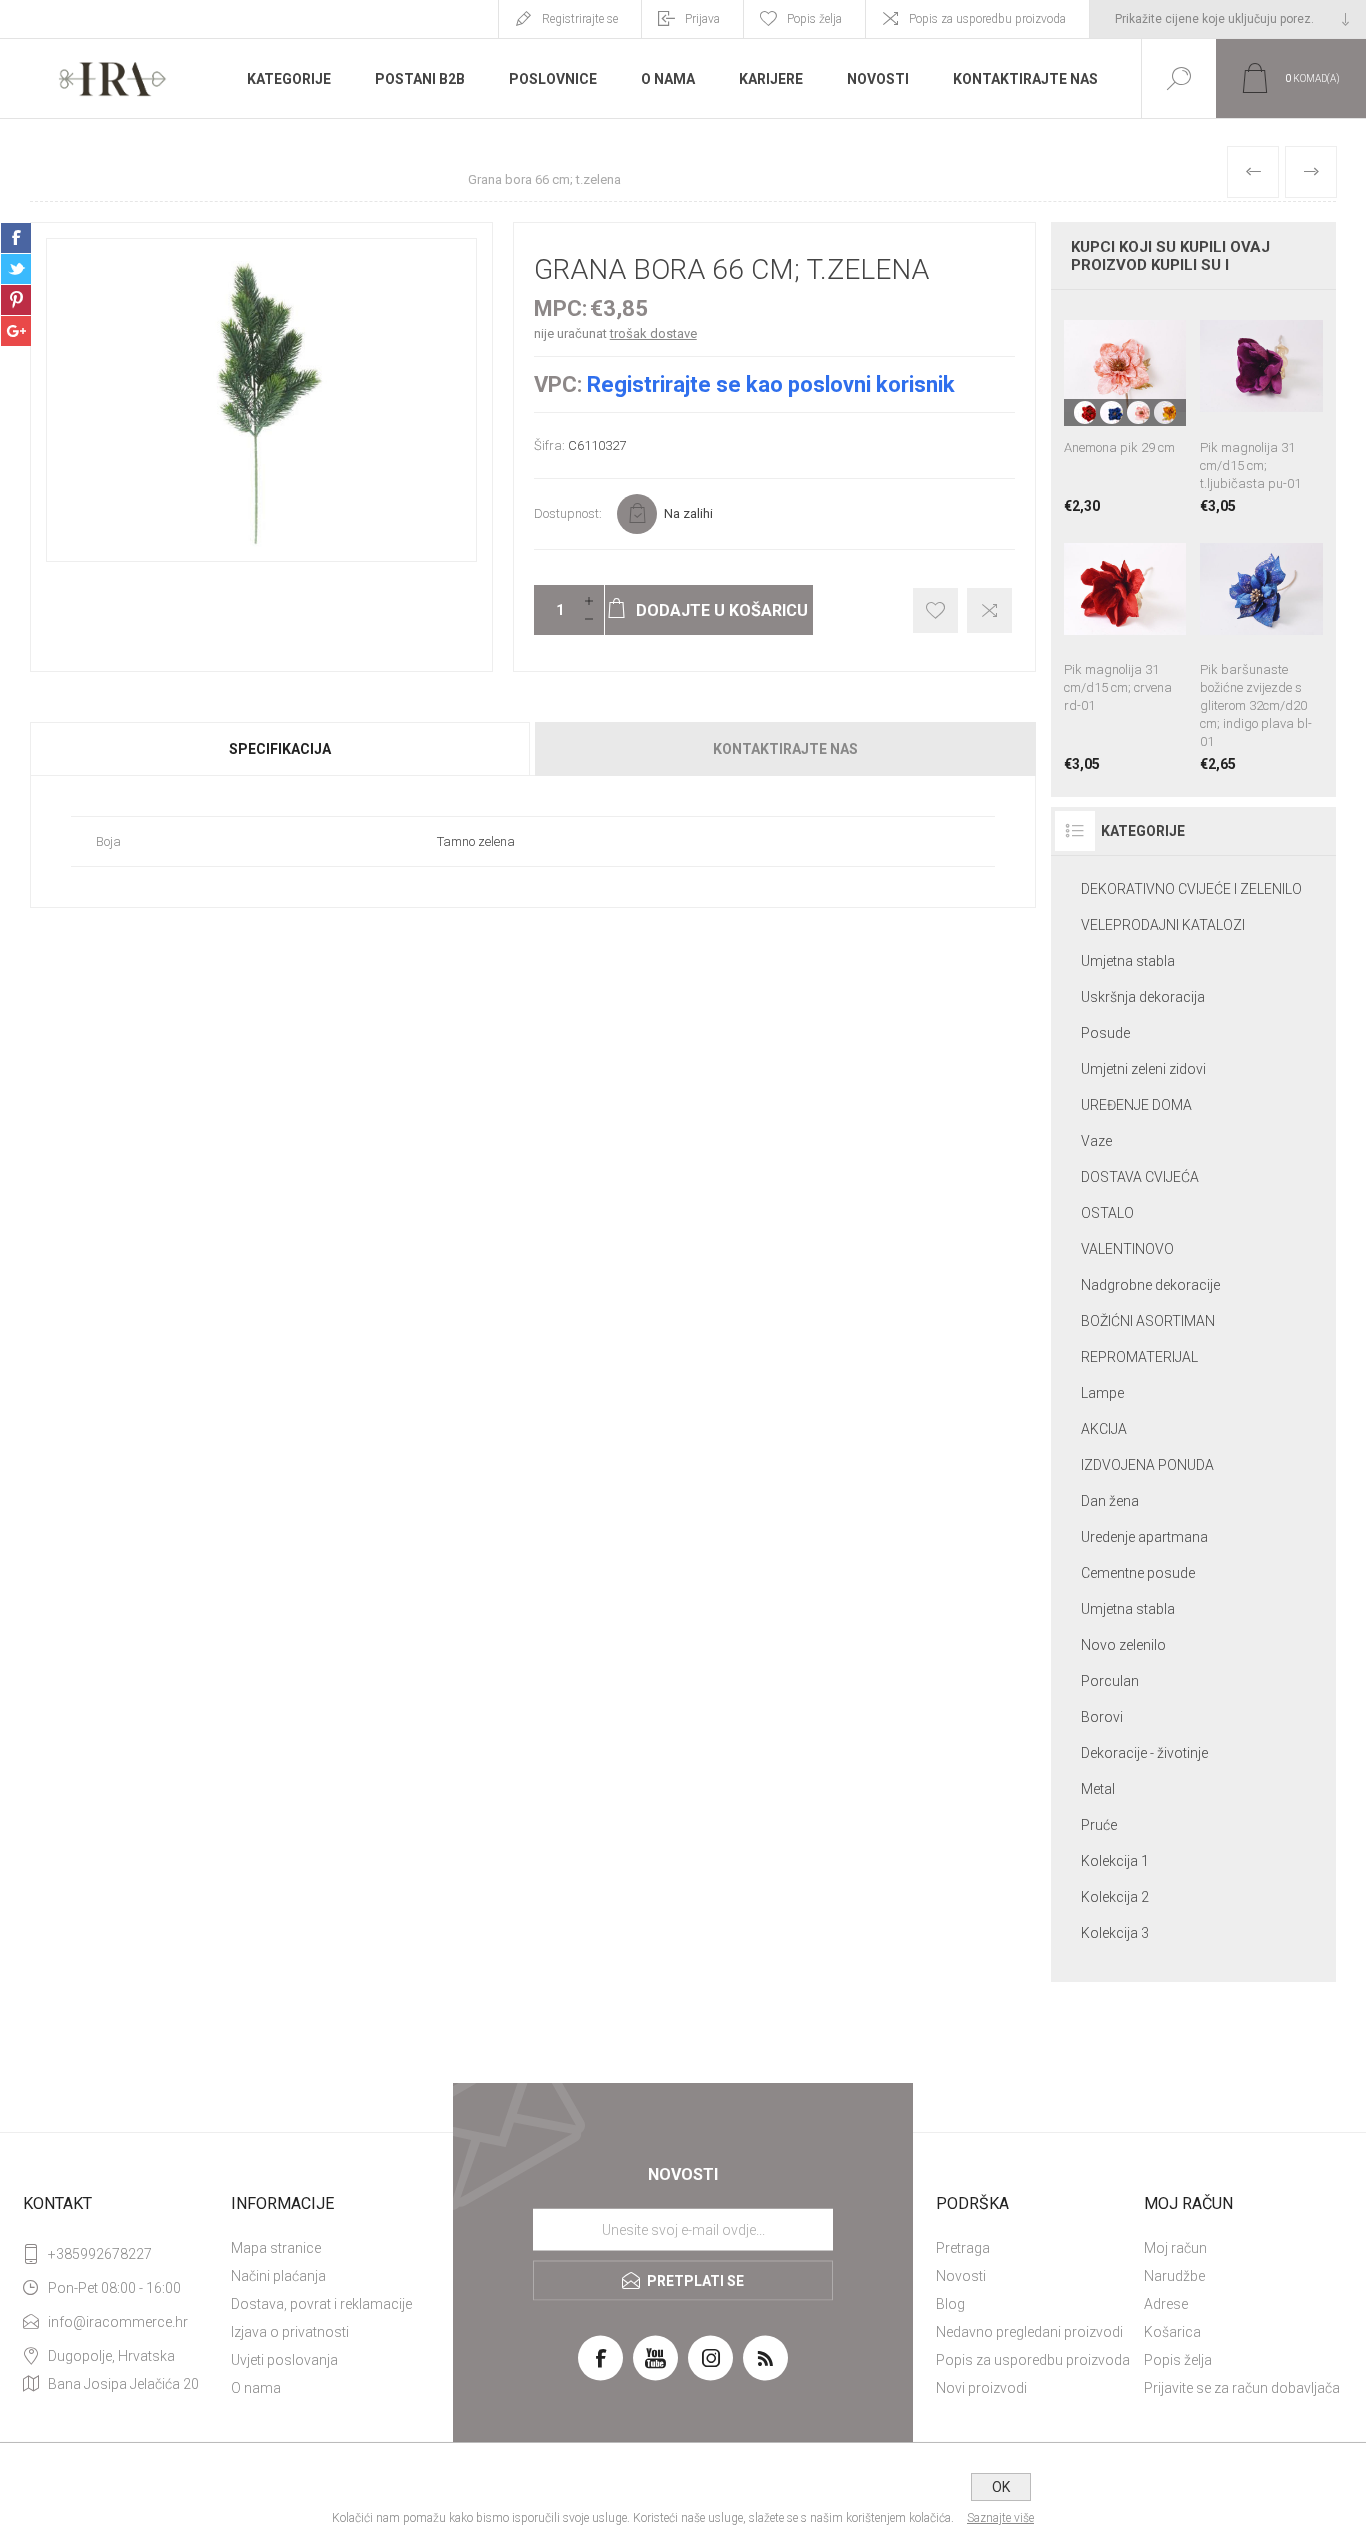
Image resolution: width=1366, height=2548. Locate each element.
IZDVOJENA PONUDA (1147, 1465)
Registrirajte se (580, 19)
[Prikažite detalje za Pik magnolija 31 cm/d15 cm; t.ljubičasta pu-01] (1261, 409)
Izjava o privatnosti (290, 2332)
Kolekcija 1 (1115, 1861)
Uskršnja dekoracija (1143, 997)
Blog (950, 2304)
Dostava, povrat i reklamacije (321, 2304)
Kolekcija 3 (1115, 1933)
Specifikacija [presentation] (280, 749)
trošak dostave (653, 333)
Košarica (1172, 2332)
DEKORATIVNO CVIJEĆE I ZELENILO (1191, 889)
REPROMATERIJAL (1139, 1357)
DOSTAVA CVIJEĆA (1140, 1177)
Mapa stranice (276, 2248)
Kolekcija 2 (1115, 1897)
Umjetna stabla (1128, 961)
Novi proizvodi (981, 2388)
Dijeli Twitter (16, 269)
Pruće (1099, 1825)
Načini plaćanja (278, 2276)
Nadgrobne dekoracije (1150, 1285)
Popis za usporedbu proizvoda (987, 19)
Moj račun (1175, 2248)
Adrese (1166, 2304)
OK (1001, 2487)
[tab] (281, 749)
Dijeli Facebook (16, 238)
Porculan (1110, 1681)
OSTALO (1107, 1213)
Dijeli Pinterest (16, 300)
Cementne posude (1138, 1573)
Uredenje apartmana (1144, 1537)
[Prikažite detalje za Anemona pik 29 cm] (1125, 409)
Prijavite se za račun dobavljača (1242, 2388)
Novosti (961, 2276)
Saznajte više (1000, 2518)
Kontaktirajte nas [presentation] (785, 749)
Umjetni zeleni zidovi (1143, 1069)
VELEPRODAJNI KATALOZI (1163, 925)
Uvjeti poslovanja (284, 2360)
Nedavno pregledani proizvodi (1029, 2332)
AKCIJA (1104, 1429)
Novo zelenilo (1123, 1645)
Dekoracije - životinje (1144, 1753)
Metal (1098, 1789)
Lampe (1102, 1393)
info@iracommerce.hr (118, 2322)
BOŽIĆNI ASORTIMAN (1148, 1321)
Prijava (702, 19)
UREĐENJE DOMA (1136, 1105)
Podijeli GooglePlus (16, 331)
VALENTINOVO (1127, 1249)
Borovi (1102, 1717)
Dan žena (1110, 1501)
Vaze (1096, 1141)
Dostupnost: (568, 513)
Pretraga (963, 2248)
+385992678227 (100, 2254)
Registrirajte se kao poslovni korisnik (771, 384)
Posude (1105, 1033)
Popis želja (1178, 2360)
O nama (256, 2388)
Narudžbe (1174, 2276)
